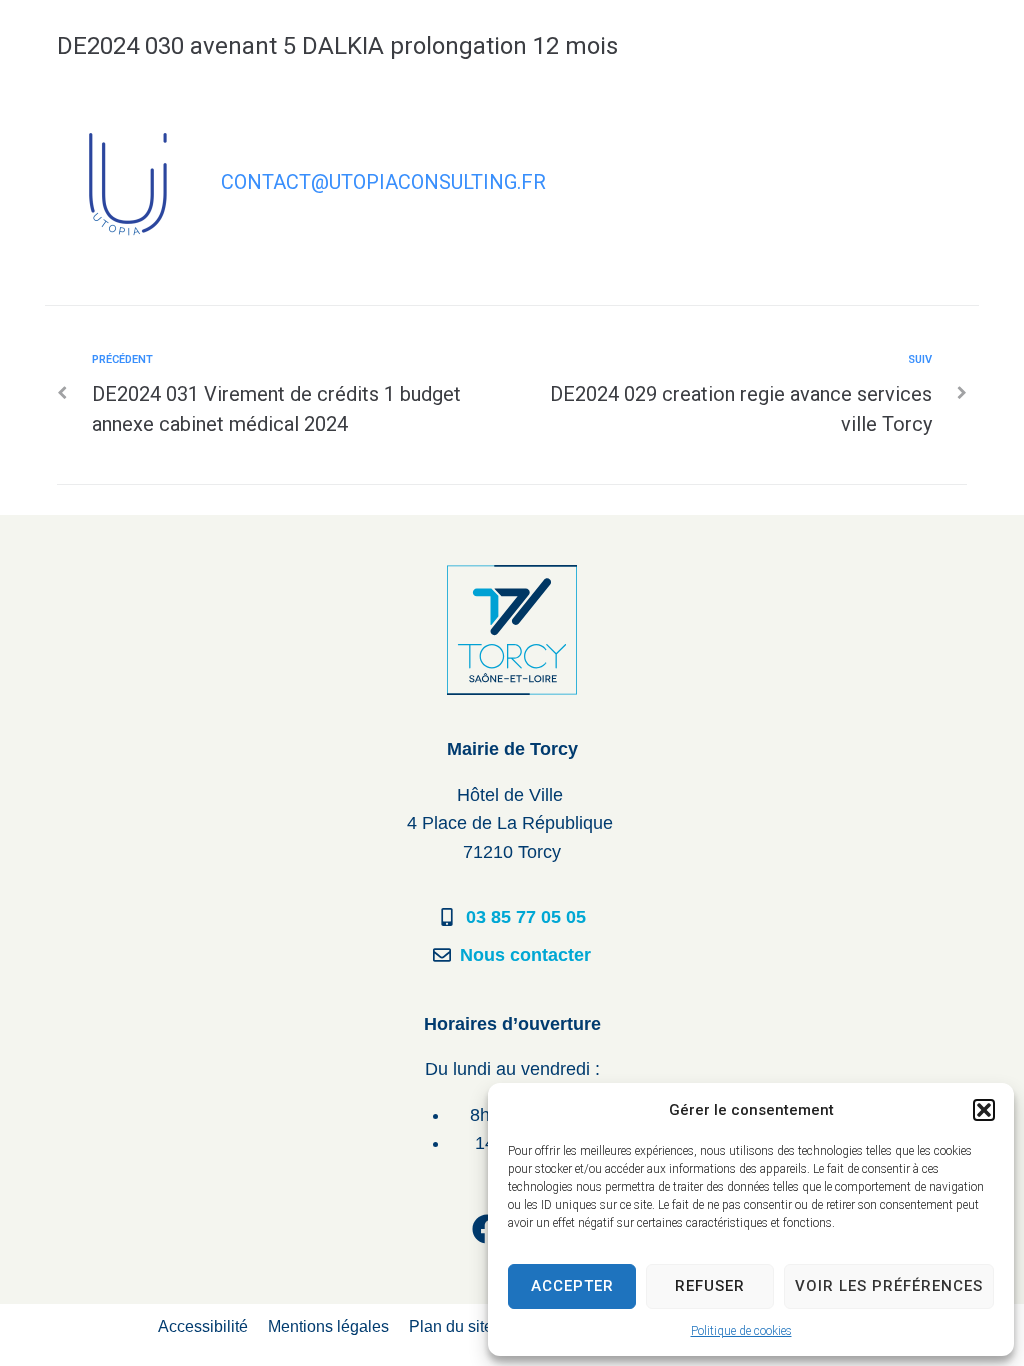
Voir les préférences (889, 1286)
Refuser (710, 1286)
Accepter (572, 1286)
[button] (984, 1110)
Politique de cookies (741, 1331)
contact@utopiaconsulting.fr (383, 182)
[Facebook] (487, 1229)
